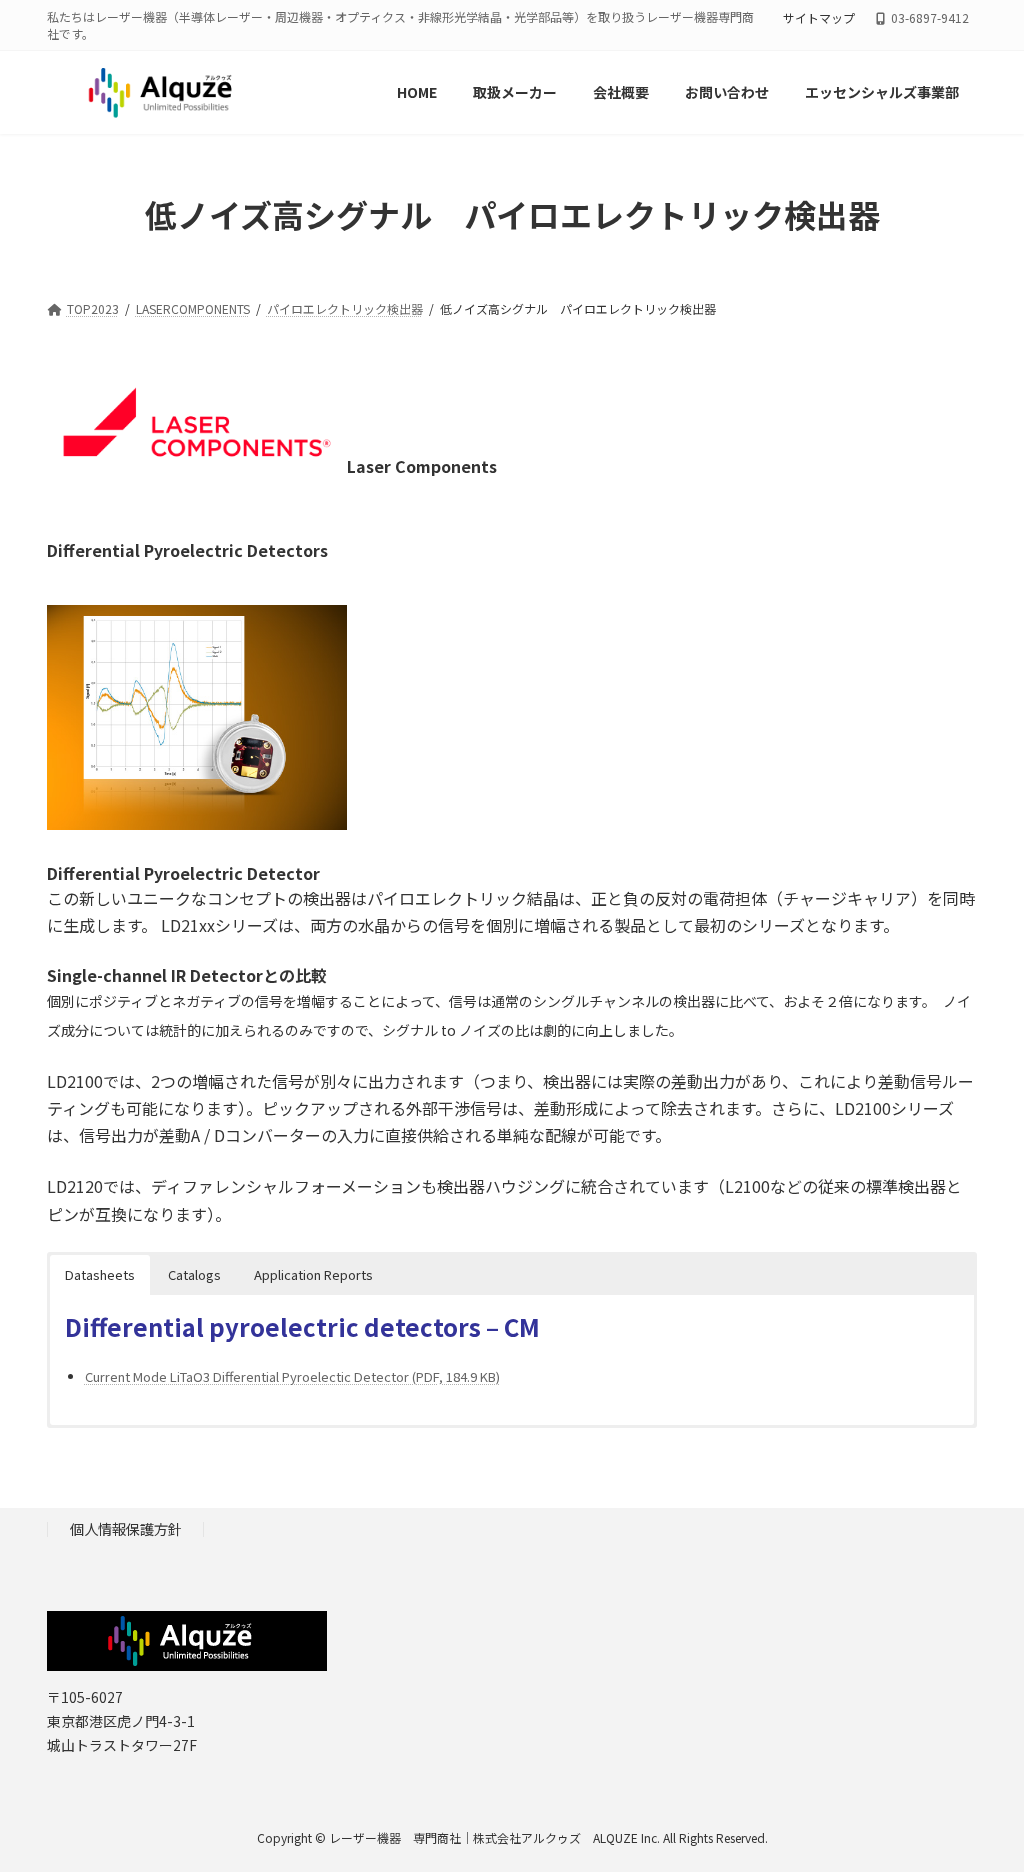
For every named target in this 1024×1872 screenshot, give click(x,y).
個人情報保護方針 (126, 1529)
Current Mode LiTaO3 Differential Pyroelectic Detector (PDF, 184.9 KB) (292, 1376)
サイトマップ (819, 18)
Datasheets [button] (100, 1274)
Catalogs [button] (194, 1274)
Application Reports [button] (313, 1274)
